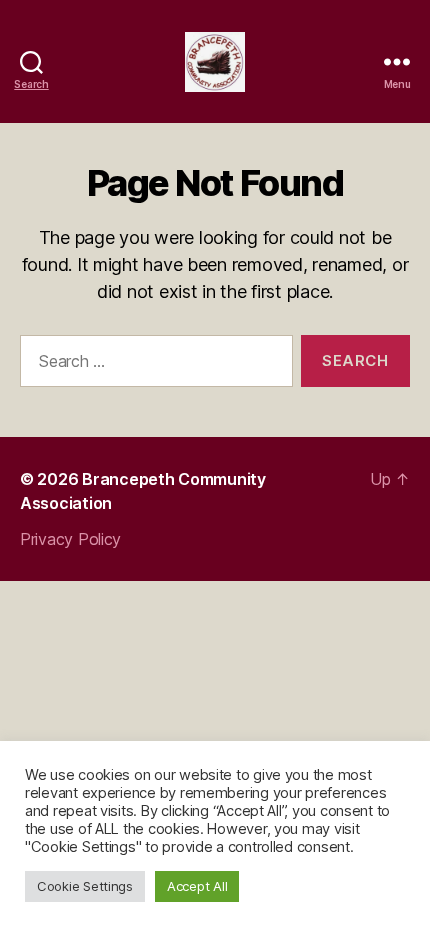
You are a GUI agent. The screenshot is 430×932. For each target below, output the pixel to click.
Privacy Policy (70, 539)
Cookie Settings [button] (85, 886)
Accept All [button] (197, 886)
